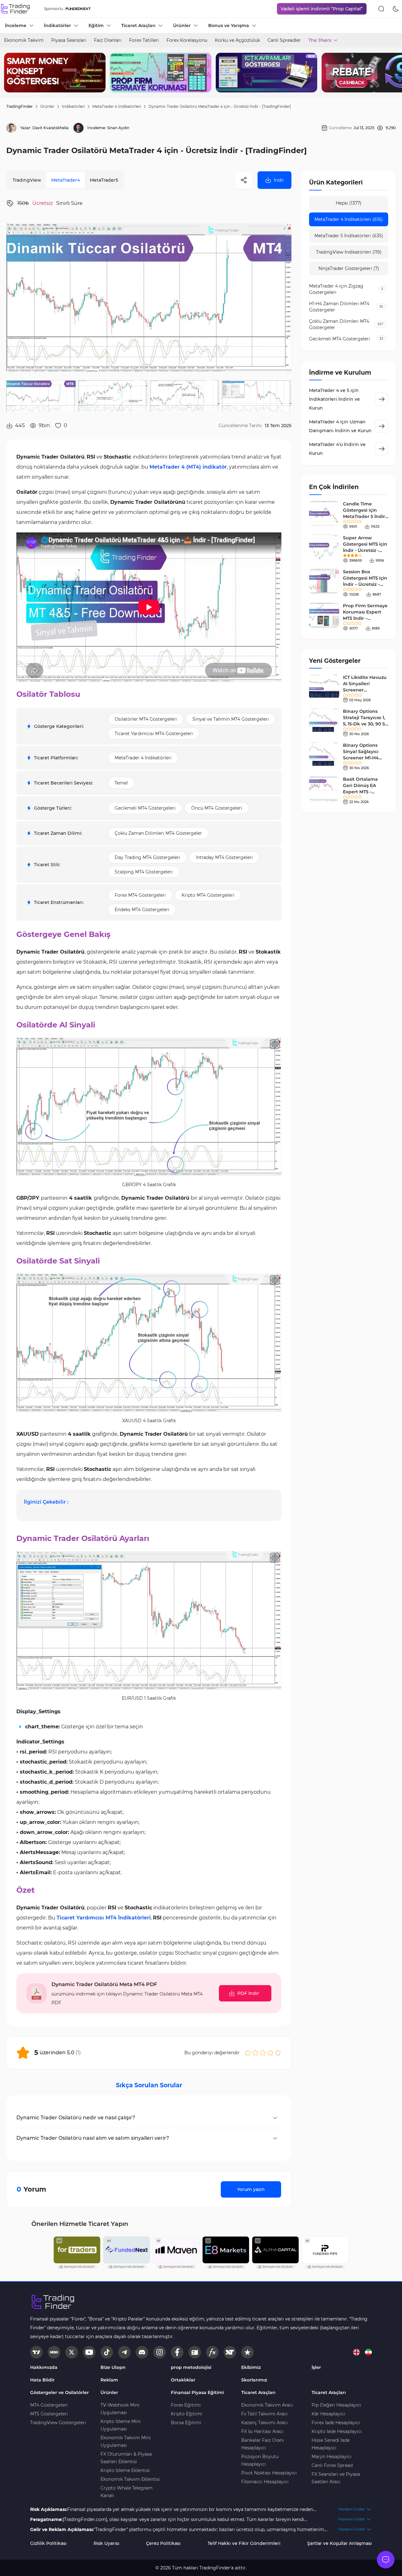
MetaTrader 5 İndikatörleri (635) (349, 236)
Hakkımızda (44, 2367)
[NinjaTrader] (230, 2352)
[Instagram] (160, 2352)
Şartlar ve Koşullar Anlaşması (340, 2543)
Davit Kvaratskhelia (50, 128)
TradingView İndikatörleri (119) (349, 252)
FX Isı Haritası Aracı (262, 2431)
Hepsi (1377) (349, 203)
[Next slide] (392, 73)
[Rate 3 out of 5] (263, 2053)
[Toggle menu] (386, 2560)
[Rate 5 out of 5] (278, 2053)
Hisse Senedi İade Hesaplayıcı (331, 2444)
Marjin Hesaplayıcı (331, 2457)
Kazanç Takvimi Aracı (264, 2423)
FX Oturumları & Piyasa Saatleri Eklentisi (126, 2458)
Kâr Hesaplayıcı (328, 2414)
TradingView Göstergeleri (58, 2423)
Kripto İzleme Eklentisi (125, 2470)
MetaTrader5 (104, 180)
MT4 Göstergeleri (49, 2405)
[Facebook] (177, 2352)
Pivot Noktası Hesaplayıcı (269, 2473)
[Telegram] (124, 2352)
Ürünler (47, 106)
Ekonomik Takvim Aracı (267, 2405)
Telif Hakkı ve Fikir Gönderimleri (244, 2543)
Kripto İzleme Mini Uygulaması (121, 2425)
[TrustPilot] (247, 2352)
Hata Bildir (42, 2380)
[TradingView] (36, 2352)
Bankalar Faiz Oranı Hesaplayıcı (263, 2444)
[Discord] (142, 2352)
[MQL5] (54, 2352)
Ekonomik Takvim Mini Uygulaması (126, 2441)
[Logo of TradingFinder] (16, 9)
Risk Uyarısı (106, 2543)
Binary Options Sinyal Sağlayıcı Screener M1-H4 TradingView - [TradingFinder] (361, 758)
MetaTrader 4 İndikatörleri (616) (349, 219)
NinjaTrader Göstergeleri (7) (349, 268)
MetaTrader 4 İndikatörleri (117, 106)
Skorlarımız (254, 2380)
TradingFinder (19, 106)
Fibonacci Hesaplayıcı (265, 2482)
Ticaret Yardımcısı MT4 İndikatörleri (104, 1918)
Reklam (109, 2380)
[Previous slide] (10, 73)
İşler (316, 2367)
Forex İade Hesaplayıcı (336, 2423)
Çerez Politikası (163, 2543)
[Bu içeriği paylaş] (244, 180)
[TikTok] (107, 2352)
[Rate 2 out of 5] (255, 2053)
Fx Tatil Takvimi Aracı (264, 2414)
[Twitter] (72, 2352)
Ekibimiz (251, 2367)
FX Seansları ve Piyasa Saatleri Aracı (336, 2478)
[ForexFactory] (195, 2352)
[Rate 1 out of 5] (248, 2053)
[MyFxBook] (212, 2352)
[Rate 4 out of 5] (270, 2053)
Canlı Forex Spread (332, 2465)
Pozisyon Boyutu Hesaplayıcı (260, 2460)
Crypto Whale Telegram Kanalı (127, 2492)
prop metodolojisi (191, 2367)
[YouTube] (89, 2352)
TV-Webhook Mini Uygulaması (120, 2409)
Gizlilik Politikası (48, 2543)
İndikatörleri (73, 106)
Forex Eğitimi (186, 2405)
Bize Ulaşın (113, 2367)
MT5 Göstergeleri (49, 2414)
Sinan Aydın (118, 128)
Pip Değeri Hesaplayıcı (336, 2405)
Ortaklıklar (183, 2380)
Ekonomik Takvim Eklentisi (130, 2479)
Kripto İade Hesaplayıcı (337, 2431)
